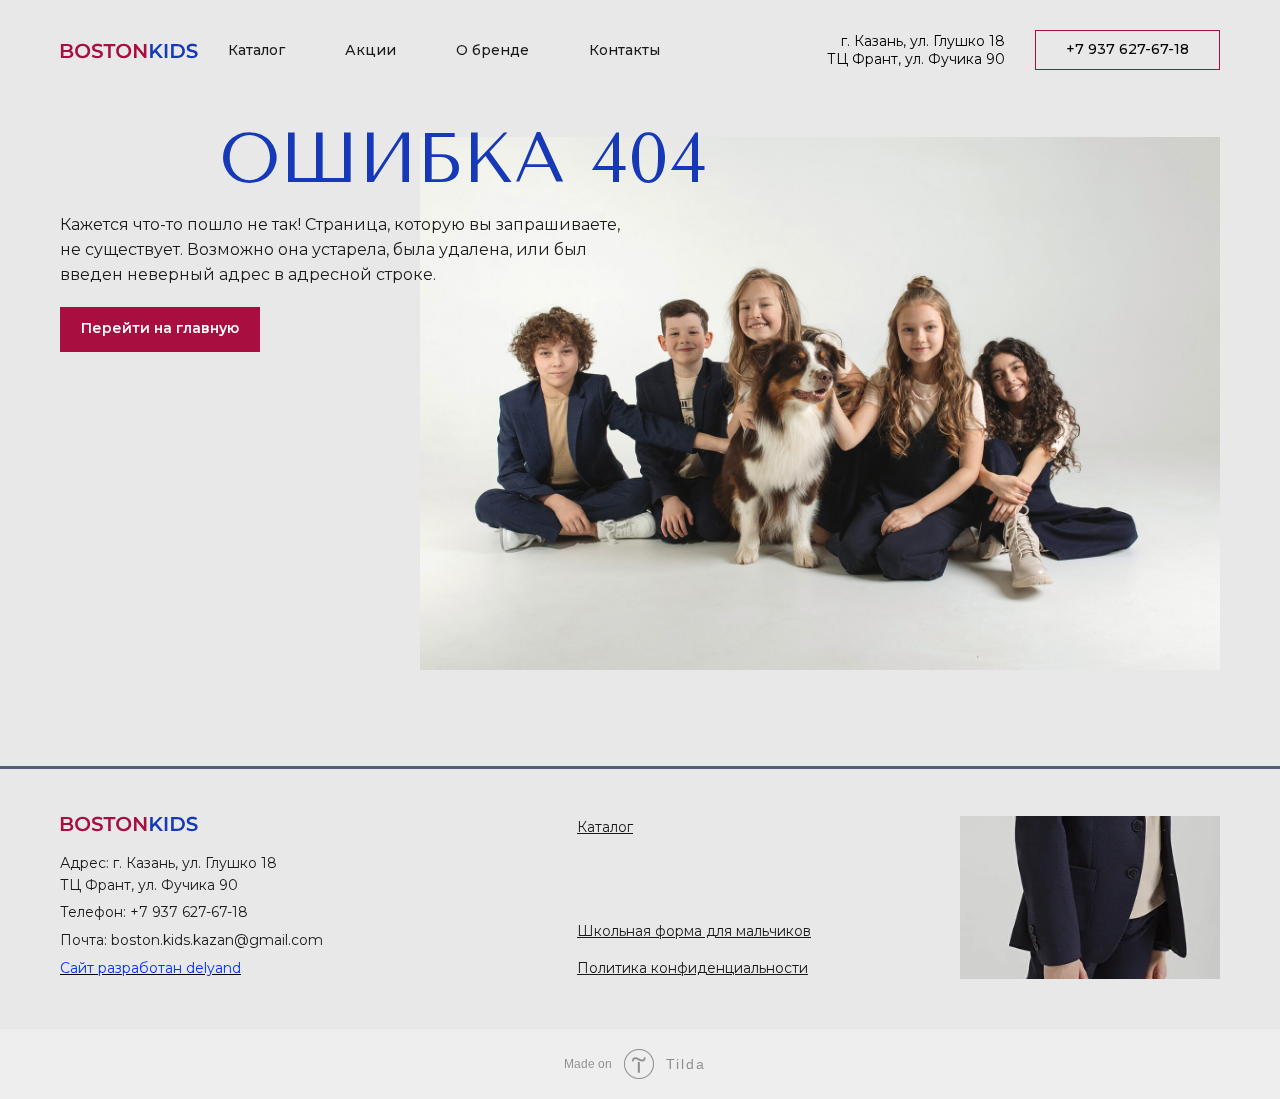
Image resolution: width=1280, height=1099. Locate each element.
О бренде (492, 50)
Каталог (256, 50)
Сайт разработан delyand (150, 968)
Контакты (624, 50)
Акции (370, 50)
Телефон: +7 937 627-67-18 (154, 912)
